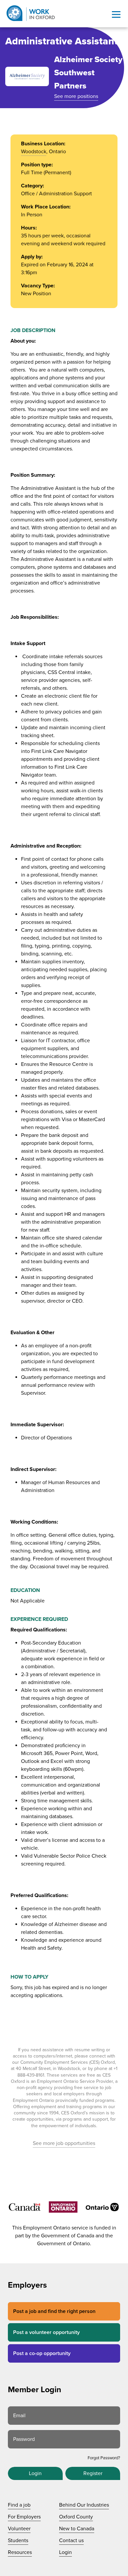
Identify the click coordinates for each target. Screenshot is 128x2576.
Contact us (71, 2540)
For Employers (24, 2517)
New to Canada (77, 2529)
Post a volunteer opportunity (46, 2332)
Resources (20, 2552)
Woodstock (34, 152)
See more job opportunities (64, 2143)
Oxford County (76, 2517)
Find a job (19, 2505)
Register (93, 2473)
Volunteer (19, 2529)
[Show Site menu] (116, 14)
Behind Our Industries (84, 2505)
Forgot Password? (104, 2458)
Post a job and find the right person (54, 2311)
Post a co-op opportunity (42, 2353)
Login (35, 2473)
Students (18, 2540)
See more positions (76, 96)
